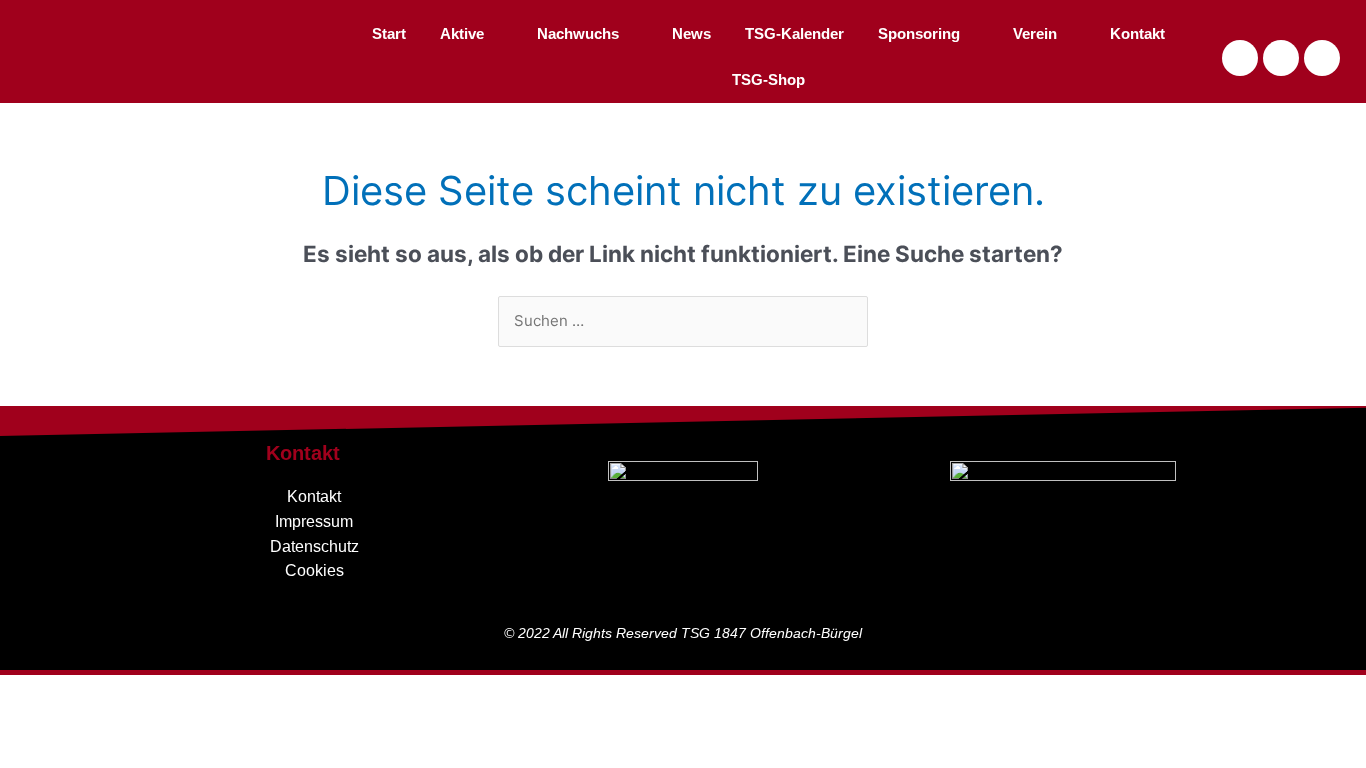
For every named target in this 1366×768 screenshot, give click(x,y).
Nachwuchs (578, 33)
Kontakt (1137, 33)
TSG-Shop (768, 79)
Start (389, 33)
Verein (1035, 33)
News (691, 33)
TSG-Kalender (794, 33)
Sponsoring (919, 33)
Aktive (462, 33)
